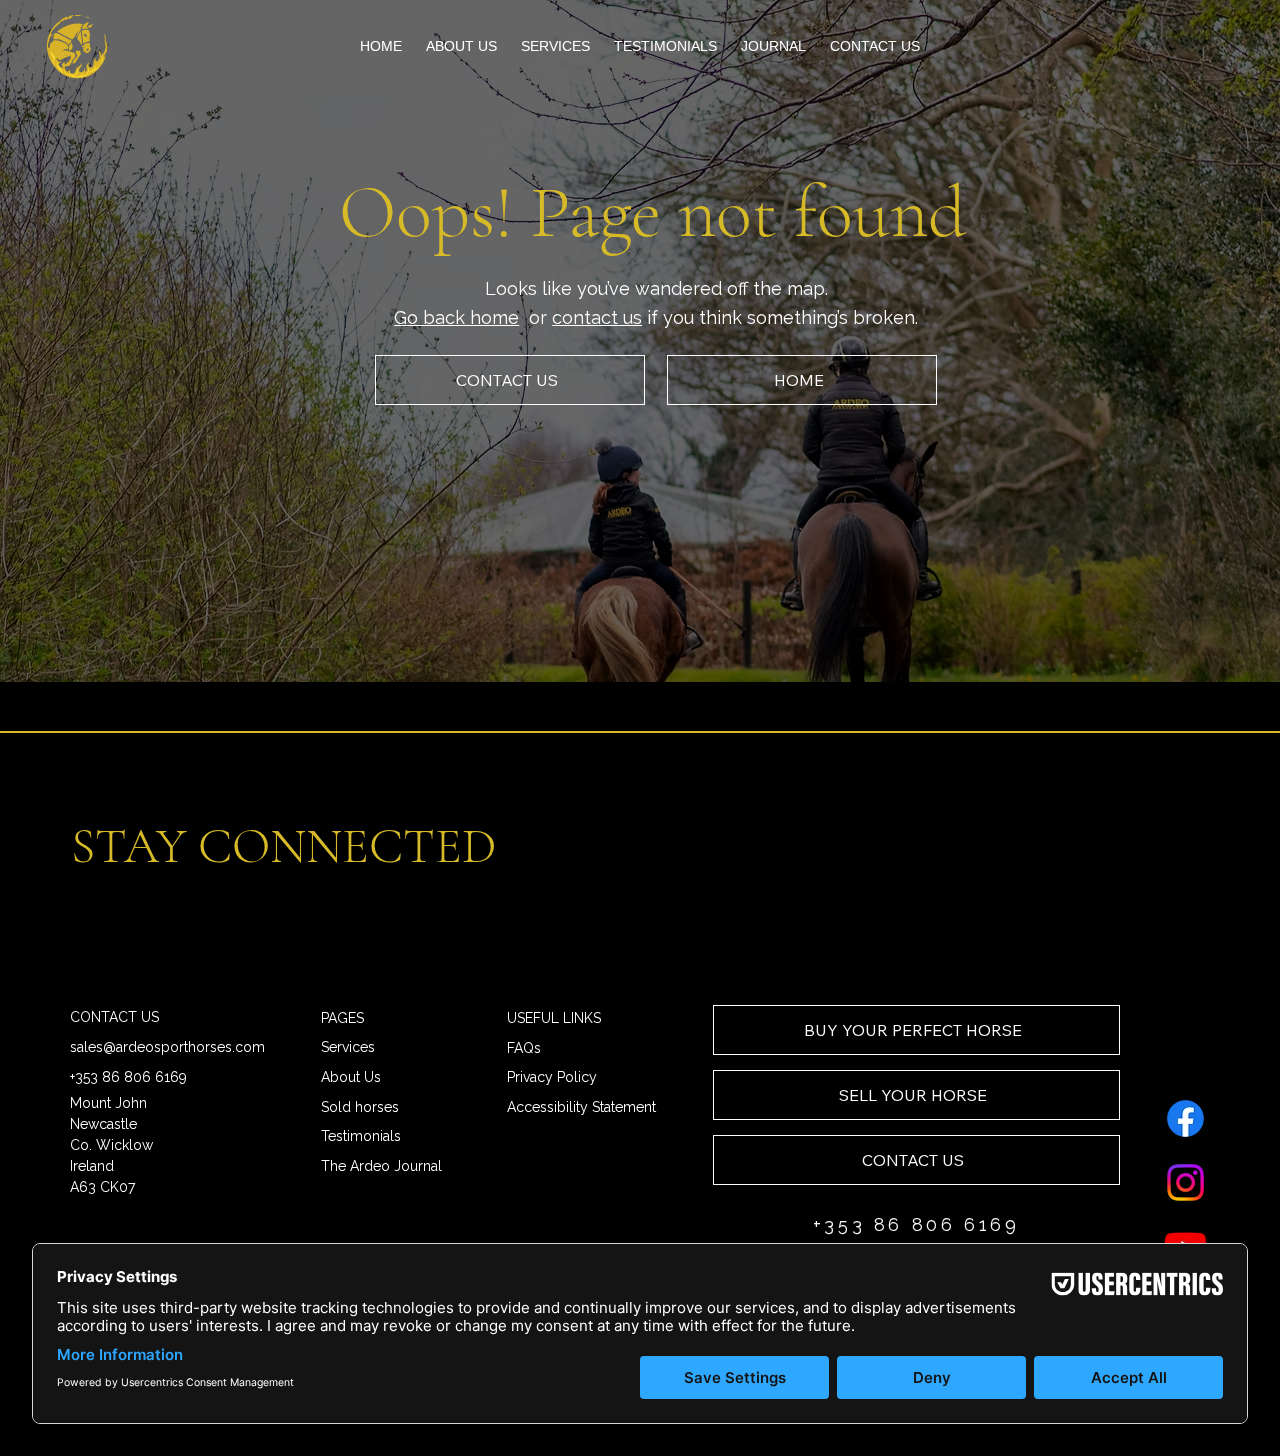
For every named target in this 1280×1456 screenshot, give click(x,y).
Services (348, 1047)
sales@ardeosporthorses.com (167, 1047)
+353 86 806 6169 (128, 1077)
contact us (597, 317)
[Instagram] (1185, 1182)
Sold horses (360, 1107)
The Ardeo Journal (381, 1166)
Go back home (456, 317)
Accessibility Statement (581, 1107)
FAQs (524, 1048)
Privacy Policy (552, 1077)
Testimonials (361, 1136)
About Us (351, 1077)
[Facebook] (1185, 1118)
